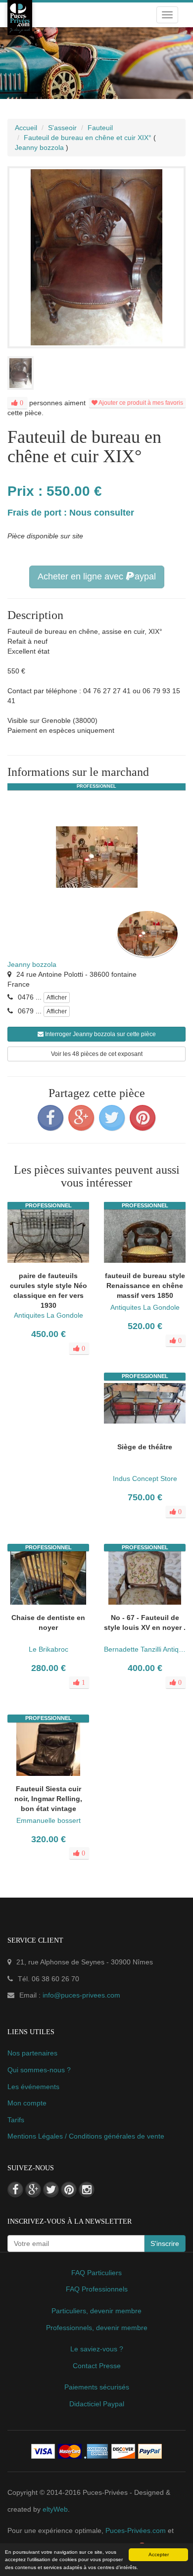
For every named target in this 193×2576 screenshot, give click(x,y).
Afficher (57, 998)
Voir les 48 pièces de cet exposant (97, 1054)
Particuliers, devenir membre (96, 2311)
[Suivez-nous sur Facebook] (15, 2190)
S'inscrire (165, 2243)
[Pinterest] (143, 1118)
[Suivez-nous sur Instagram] (87, 2190)
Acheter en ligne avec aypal (97, 576)
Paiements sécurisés (97, 2387)
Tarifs (16, 2120)
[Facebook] (50, 1118)
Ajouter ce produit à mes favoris (140, 403)
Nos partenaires (32, 2053)
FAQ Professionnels (97, 2289)
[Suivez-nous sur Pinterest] (69, 2190)
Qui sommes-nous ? (39, 2070)
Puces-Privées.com (136, 2530)
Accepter (159, 2554)
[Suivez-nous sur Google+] (33, 2190)
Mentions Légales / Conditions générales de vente (86, 2136)
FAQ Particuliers (96, 2273)
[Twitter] (112, 1118)
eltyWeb (55, 2509)
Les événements (33, 2087)
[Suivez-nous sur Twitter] (51, 2190)
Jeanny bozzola (32, 964)
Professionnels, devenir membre (97, 2328)
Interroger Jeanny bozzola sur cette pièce (100, 1034)
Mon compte (27, 2103)
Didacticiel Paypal (97, 2404)
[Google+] (81, 1118)
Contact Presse (97, 2366)
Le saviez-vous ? (97, 2349)
